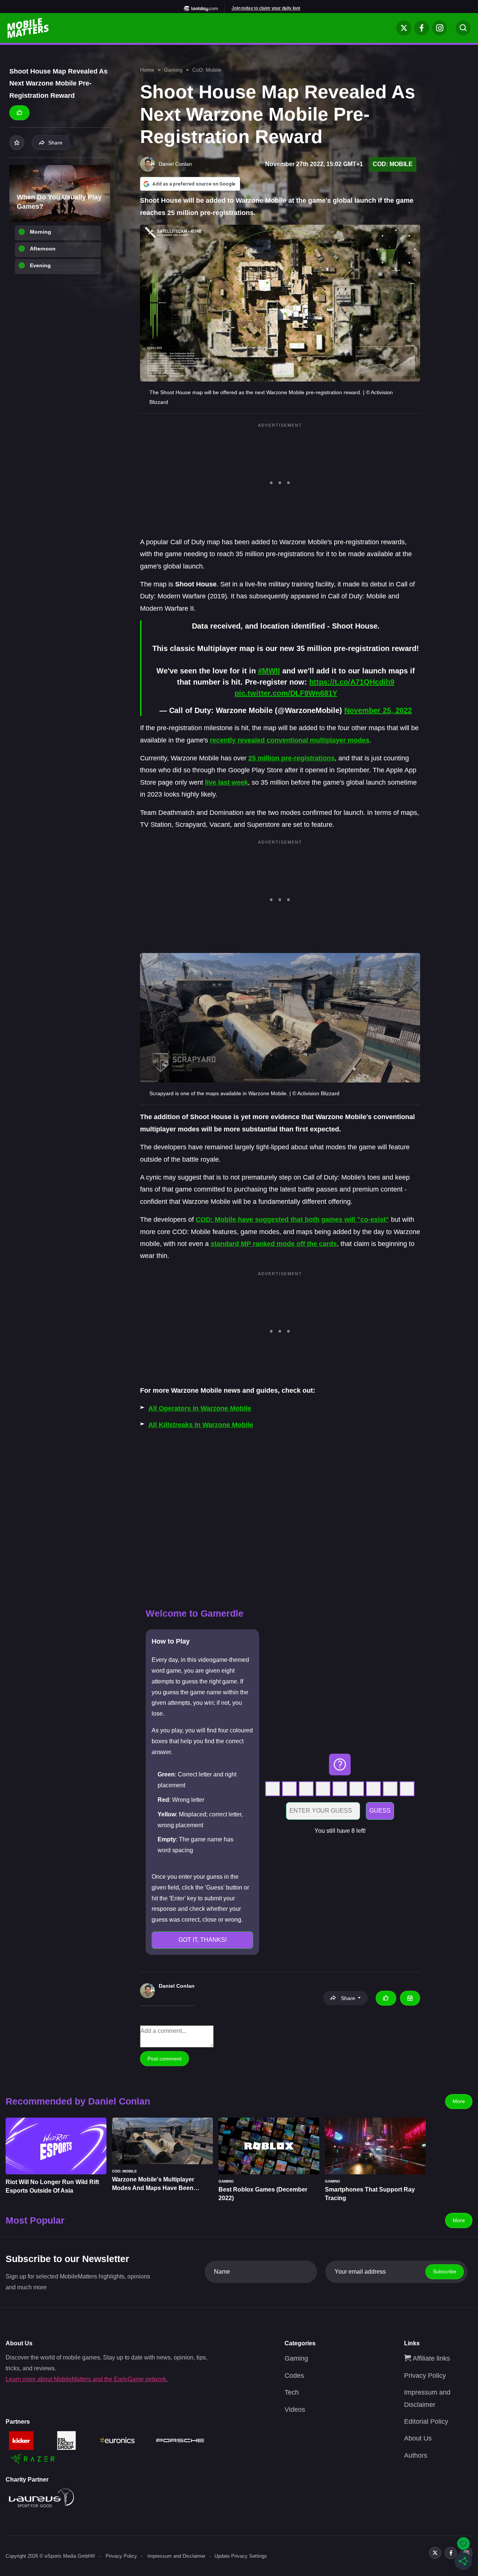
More (459, 2101)
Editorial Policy (426, 2421)
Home (147, 70)
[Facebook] (422, 28)
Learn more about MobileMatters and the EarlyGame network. (87, 2379)
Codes (294, 2376)
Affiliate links (430, 2358)
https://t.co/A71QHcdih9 (352, 682)
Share (55, 143)
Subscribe (445, 2271)
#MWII (269, 671)
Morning (41, 232)
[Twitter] (404, 28)
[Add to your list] (17, 143)
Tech (292, 2392)
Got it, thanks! (203, 1940)
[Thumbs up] (19, 113)
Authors (416, 2455)
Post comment (164, 2059)
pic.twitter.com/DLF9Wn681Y (286, 693)
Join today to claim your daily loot (266, 8)
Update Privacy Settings (241, 2556)
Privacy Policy (425, 2376)
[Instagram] (440, 28)
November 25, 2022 (378, 710)
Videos (295, 2410)
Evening (40, 265)
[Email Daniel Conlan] (410, 1998)
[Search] (463, 28)
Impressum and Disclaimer (176, 2556)
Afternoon (43, 249)
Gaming (173, 70)
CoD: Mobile (207, 70)
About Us (418, 2438)
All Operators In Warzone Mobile (200, 1408)
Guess (380, 1811)
